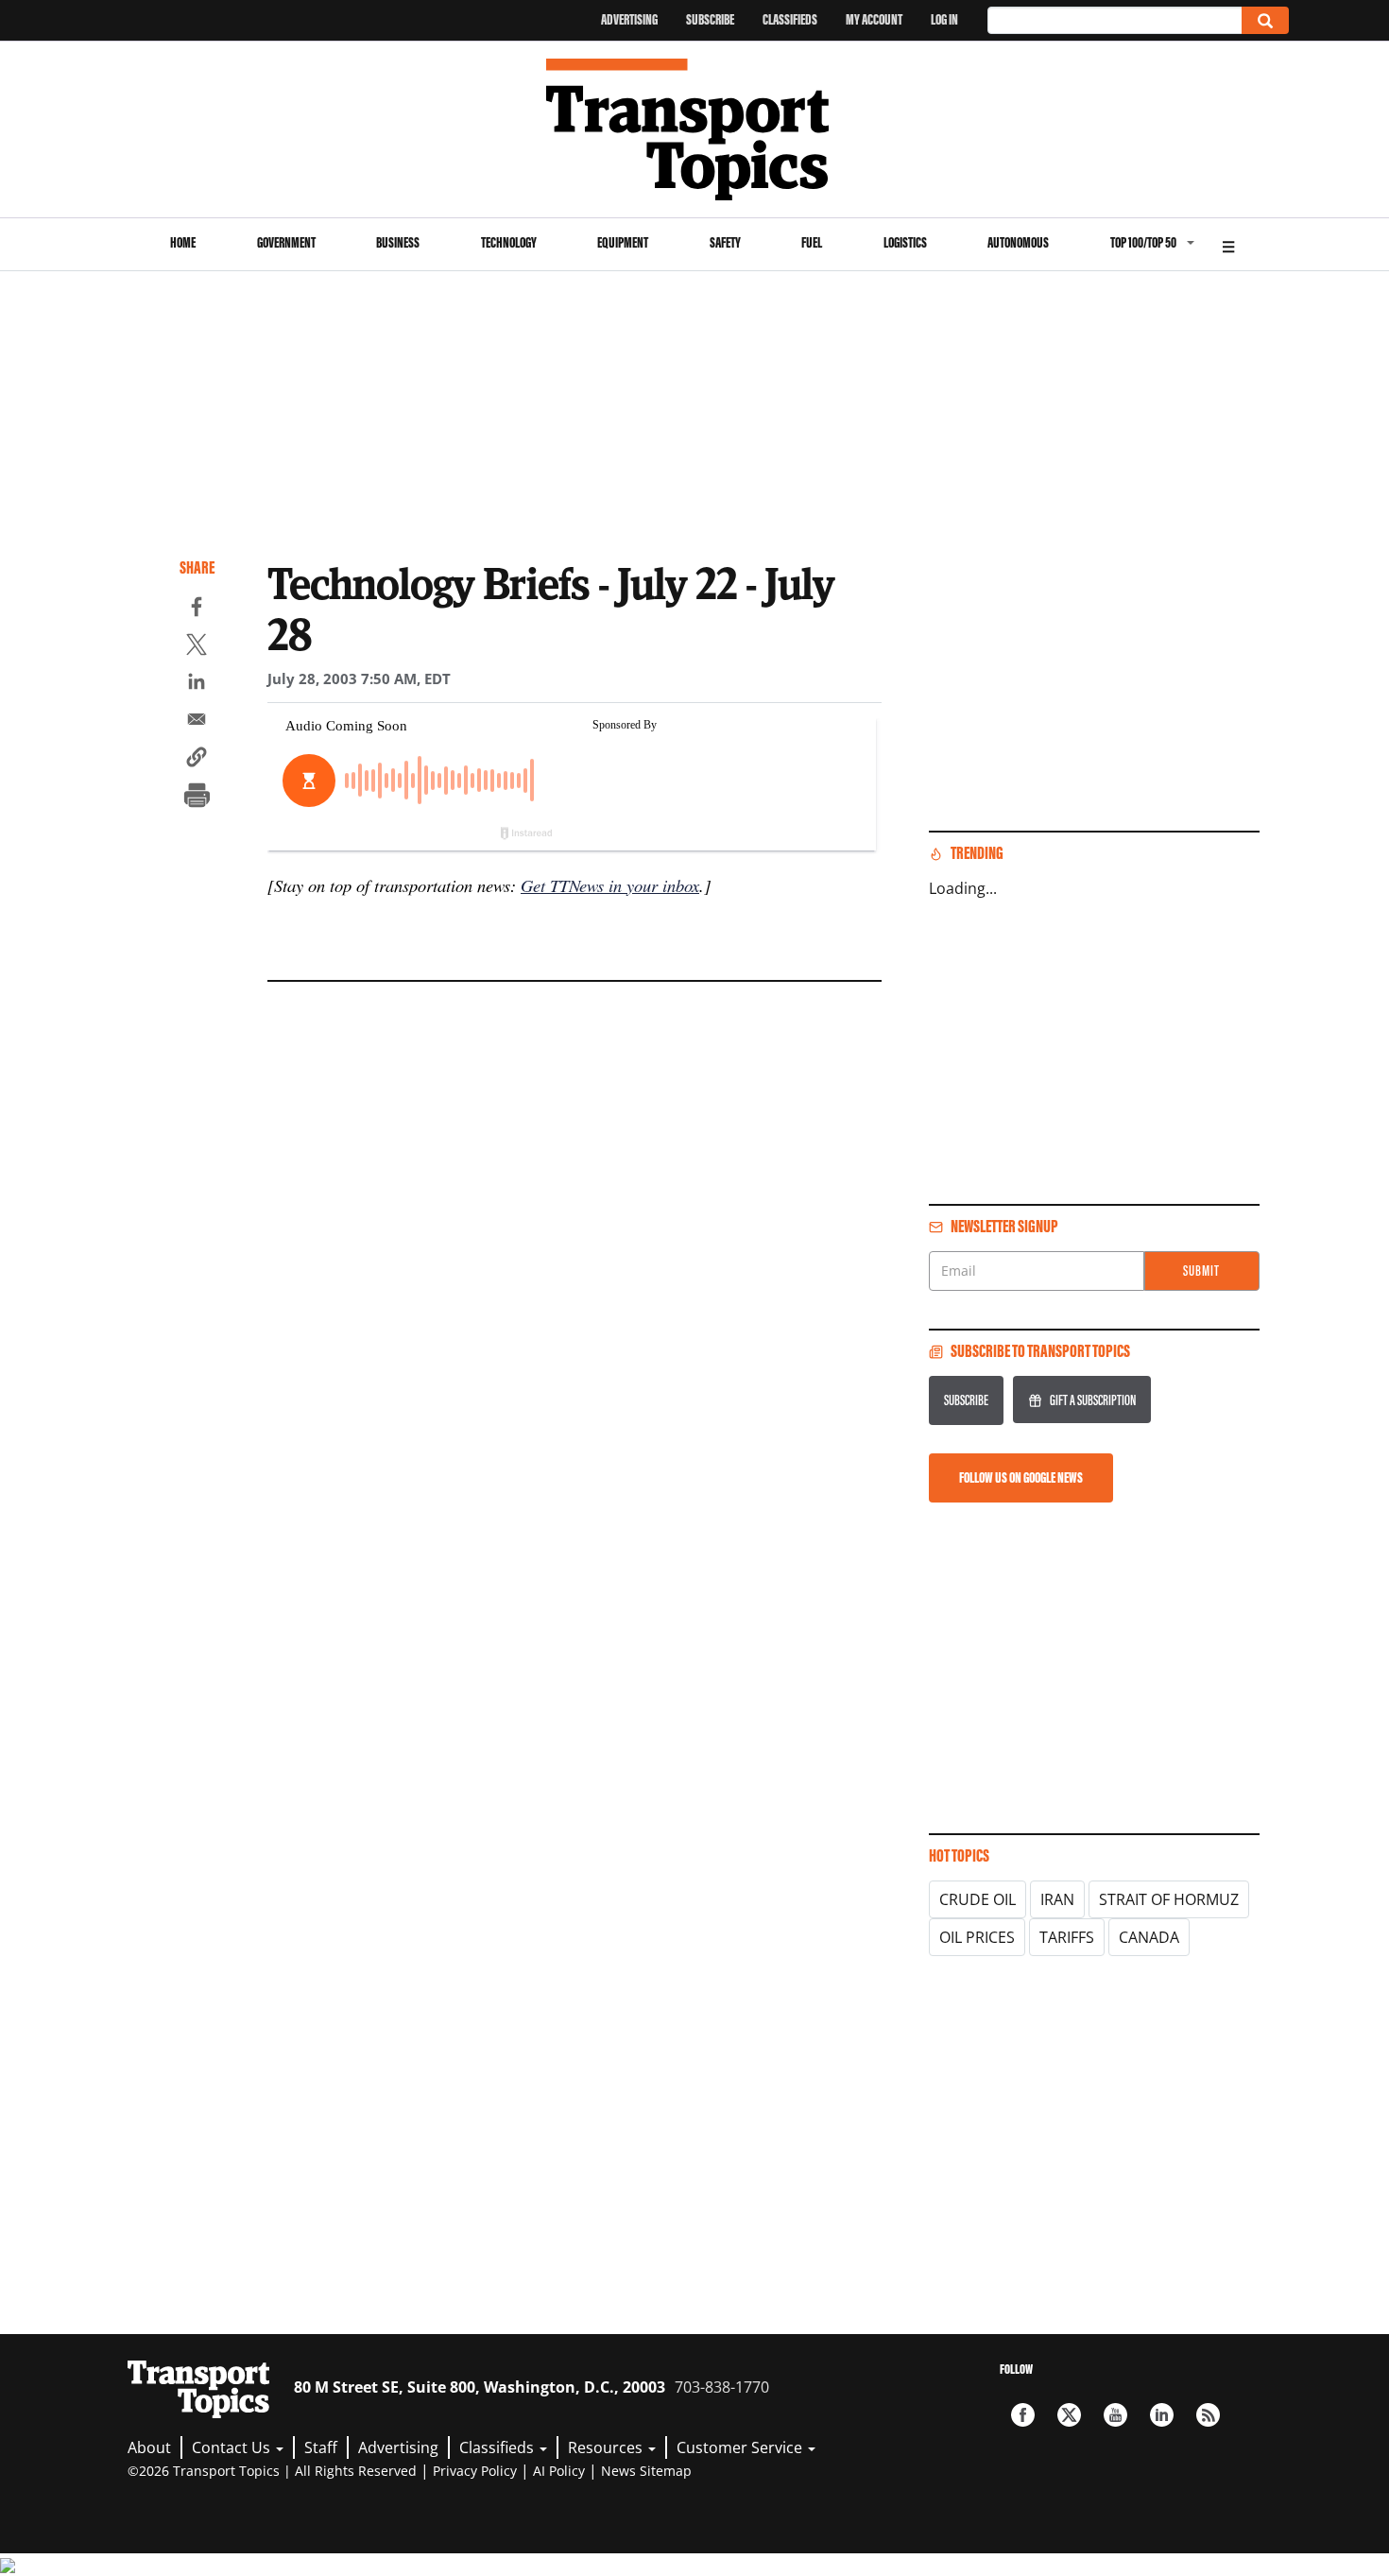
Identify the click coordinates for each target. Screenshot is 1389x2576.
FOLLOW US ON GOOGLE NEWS (1021, 1477)
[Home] (695, 129)
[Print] (197, 798)
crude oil (977, 1899)
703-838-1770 (722, 2387)
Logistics (905, 242)
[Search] (1265, 20)
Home (183, 242)
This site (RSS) (1208, 2415)
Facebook (1023, 2415)
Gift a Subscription (1093, 1400)
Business (398, 242)
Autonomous (1018, 242)
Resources (607, 2447)
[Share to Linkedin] (197, 684)
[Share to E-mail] (197, 722)
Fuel (812, 242)
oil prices (977, 1937)
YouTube (1115, 2415)
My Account (874, 19)
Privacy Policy (475, 2471)
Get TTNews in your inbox (610, 885)
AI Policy (559, 2471)
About (149, 2447)
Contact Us (233, 2447)
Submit (1201, 1271)
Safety (725, 242)
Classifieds (790, 19)
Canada (1149, 1937)
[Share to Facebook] (197, 610)
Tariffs (1067, 1937)
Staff (321, 2447)
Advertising (629, 19)
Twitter (1069, 2415)
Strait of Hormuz (1169, 1899)
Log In (944, 19)
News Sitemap (646, 2471)
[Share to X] (197, 647)
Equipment (623, 242)
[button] (197, 760)
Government (286, 242)
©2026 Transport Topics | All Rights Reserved (272, 2471)
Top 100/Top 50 (1143, 242)
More (1228, 244)
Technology (509, 242)
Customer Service (741, 2447)
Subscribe (710, 19)
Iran (1057, 1899)
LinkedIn (1162, 2415)
